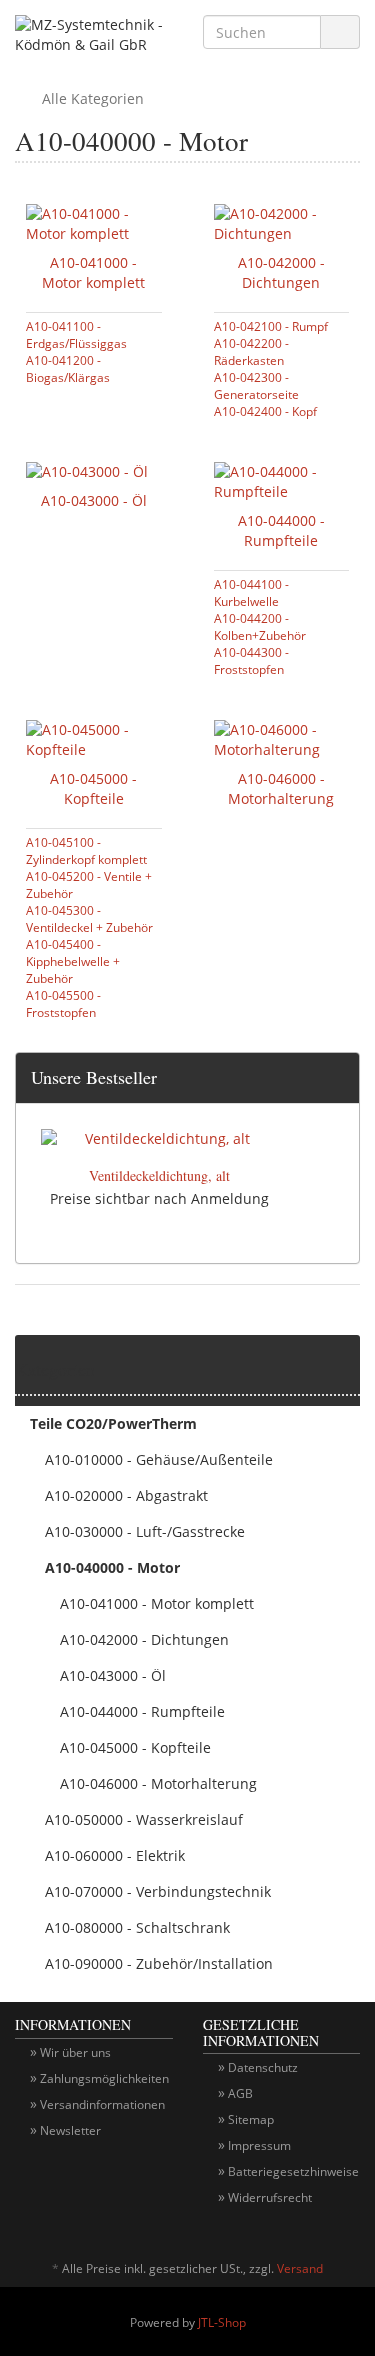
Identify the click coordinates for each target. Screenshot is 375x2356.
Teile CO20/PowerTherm (113, 1423)
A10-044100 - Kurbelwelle (251, 592)
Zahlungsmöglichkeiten (104, 2078)
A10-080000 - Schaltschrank (137, 1927)
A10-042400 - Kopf (265, 411)
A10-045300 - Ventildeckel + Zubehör (89, 918)
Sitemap (251, 2119)
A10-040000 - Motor (112, 1567)
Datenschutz (263, 2067)
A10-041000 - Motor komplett (93, 272)
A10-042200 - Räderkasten (251, 351)
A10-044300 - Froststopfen (251, 660)
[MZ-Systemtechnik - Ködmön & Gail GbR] (94, 37)
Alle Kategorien (91, 98)
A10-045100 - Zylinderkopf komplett (86, 850)
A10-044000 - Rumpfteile (281, 530)
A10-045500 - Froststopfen (63, 1003)
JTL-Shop (222, 2322)
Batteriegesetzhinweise (293, 2171)
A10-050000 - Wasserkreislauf (144, 1819)
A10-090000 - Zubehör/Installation (159, 1963)
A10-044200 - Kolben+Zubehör (260, 626)
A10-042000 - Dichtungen (281, 272)
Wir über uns (75, 2052)
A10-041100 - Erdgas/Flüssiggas (76, 334)
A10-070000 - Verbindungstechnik (158, 1891)
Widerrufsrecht (270, 2197)
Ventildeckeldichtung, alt (159, 1175)
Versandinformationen (102, 2104)
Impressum (259, 2145)
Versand (300, 2268)
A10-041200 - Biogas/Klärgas (68, 368)
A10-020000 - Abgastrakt (126, 1495)
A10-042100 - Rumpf (271, 326)
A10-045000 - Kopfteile (93, 788)
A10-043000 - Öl (94, 500)
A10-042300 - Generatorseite (256, 385)
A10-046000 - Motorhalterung (281, 788)
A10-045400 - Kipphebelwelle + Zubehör (73, 961)
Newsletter (70, 2130)
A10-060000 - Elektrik (115, 1855)
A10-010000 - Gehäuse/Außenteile (159, 1459)
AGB (240, 2093)
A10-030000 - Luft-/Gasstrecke (145, 1531)
